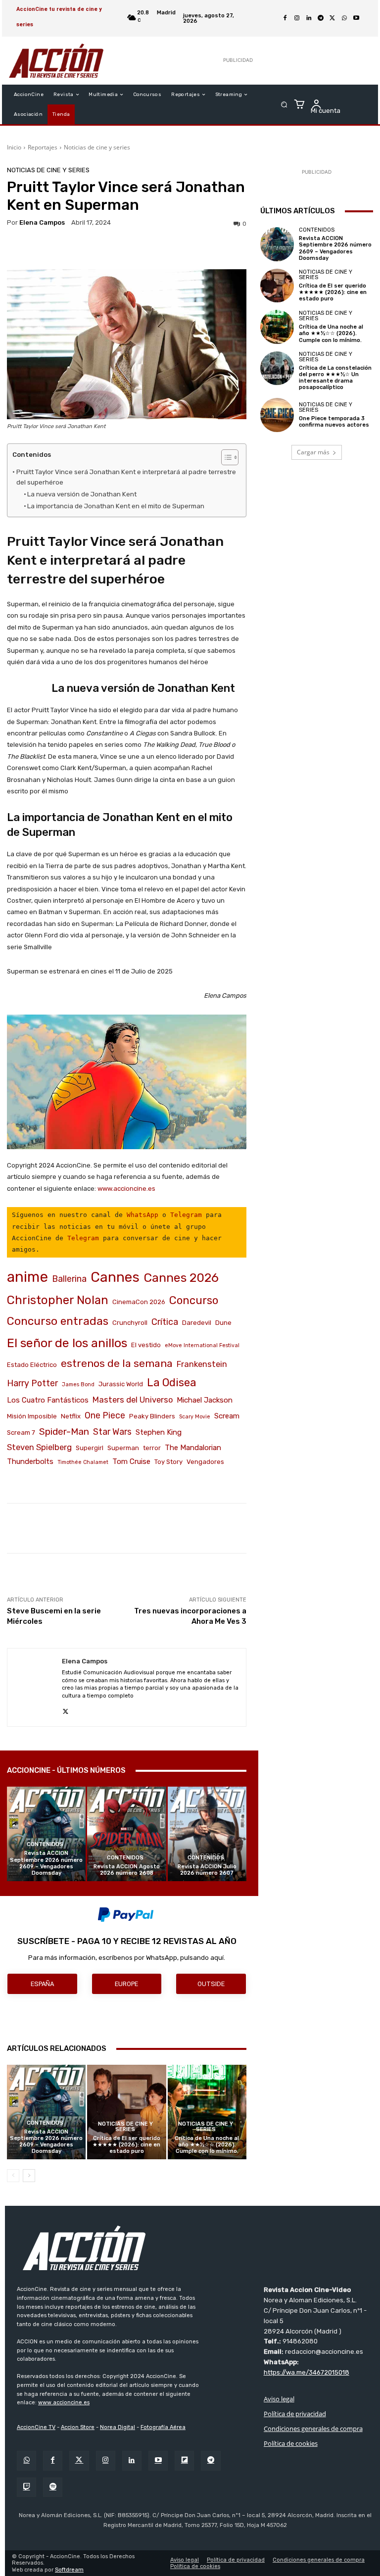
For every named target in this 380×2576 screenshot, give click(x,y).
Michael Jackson (205, 1400)
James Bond (78, 1385)
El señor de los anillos (67, 1343)
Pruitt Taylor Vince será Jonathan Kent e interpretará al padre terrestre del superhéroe (126, 477)
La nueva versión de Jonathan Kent (82, 494)
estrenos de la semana (117, 1363)
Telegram (186, 1215)
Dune (223, 1323)
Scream (227, 1416)
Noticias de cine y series (97, 147)
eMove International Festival (202, 1345)
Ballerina (69, 1279)
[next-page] (29, 2176)
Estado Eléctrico (32, 1365)
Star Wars (112, 1432)
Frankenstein (202, 1364)
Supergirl (90, 1448)
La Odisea (172, 1383)
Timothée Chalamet (83, 1462)
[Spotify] (53, 2487)
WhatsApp (142, 1215)
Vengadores (205, 1462)
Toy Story (168, 1462)
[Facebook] (285, 18)
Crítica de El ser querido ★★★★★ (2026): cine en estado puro (126, 2145)
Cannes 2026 (181, 1278)
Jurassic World (121, 1384)
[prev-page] (13, 2176)
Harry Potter (32, 1383)
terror (152, 1448)
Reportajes (43, 147)
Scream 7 (21, 1433)
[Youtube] (356, 18)
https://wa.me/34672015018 (307, 2372)
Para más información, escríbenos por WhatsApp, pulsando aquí (126, 1958)
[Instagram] (297, 18)
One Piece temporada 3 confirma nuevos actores (334, 422)
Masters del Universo (133, 1400)
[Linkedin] (309, 18)
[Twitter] (79, 2460)
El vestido (146, 1345)
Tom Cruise (131, 1461)
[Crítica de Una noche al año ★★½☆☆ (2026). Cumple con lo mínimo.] (207, 2112)
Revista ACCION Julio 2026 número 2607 (207, 1870)
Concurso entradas (58, 1321)
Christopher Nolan (58, 1300)
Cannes (115, 1277)
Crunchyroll (130, 1323)
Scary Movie (195, 1417)
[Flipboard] (184, 2460)
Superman (123, 1448)
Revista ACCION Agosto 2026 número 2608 (127, 1870)
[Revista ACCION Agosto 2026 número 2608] (126, 1834)
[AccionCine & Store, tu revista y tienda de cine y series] (56, 61)
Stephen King (159, 1432)
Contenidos (45, 1844)
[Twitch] (26, 2487)
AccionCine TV (36, 2427)
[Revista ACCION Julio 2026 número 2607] (207, 1834)
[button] (284, 105)
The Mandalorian (193, 1448)
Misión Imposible (32, 1416)
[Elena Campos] (35, 1687)
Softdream (69, 2570)
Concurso (194, 1300)
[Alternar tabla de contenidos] (225, 457)
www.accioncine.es (126, 1189)
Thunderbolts (30, 1461)
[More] (326, 1528)
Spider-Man (64, 1432)
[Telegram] (321, 18)
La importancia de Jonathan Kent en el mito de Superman (116, 506)
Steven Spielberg (39, 1447)
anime (27, 1277)
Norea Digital (118, 2427)
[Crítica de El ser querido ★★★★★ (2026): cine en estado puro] (126, 2112)
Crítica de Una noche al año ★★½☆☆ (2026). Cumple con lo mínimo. (207, 2145)
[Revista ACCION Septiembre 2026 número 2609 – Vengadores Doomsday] (46, 1834)
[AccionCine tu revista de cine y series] (195, 2248)
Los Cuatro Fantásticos (48, 1400)
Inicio (14, 147)
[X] (332, 18)
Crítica (165, 1322)
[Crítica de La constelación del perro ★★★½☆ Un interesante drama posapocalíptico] (277, 368)
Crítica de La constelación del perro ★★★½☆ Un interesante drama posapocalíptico (335, 378)
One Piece (105, 1415)
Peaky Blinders (152, 1416)
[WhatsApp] (344, 18)
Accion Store (78, 2427)
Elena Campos (42, 222)
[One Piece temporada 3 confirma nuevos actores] (277, 415)
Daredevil (197, 1323)
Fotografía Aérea (163, 2427)
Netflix (71, 1416)
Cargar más (313, 452)
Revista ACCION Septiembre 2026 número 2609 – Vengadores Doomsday (46, 1863)
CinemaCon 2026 (139, 1302)
